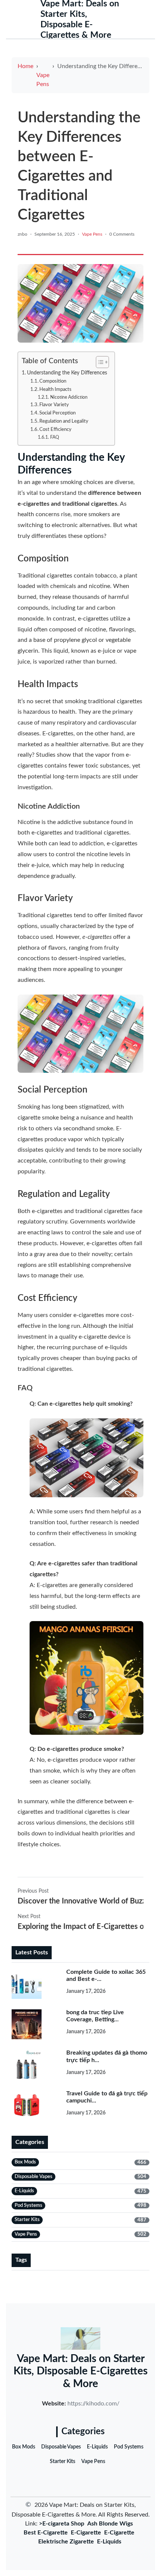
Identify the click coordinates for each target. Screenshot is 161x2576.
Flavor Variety (54, 405)
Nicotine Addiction (69, 397)
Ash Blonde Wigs (110, 2524)
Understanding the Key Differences (67, 373)
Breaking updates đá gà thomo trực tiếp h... (107, 2056)
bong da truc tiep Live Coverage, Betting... (95, 2016)
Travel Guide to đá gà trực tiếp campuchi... (107, 2097)
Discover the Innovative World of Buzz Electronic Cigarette (80, 1901)
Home (25, 66)
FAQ (54, 437)
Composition (53, 381)
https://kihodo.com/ (93, 2404)
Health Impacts (55, 390)
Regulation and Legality (64, 421)
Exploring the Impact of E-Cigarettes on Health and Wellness (80, 1927)
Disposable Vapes (61, 2447)
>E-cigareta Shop (62, 2524)
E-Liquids (97, 2447)
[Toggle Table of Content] (99, 362)
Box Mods (24, 2447)
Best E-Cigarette (46, 2533)
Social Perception (57, 413)
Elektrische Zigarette (66, 2542)
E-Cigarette (86, 2533)
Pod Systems (129, 2447)
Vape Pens (43, 80)
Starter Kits (63, 2462)
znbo (22, 234)
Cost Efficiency (55, 430)
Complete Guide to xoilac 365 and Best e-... (106, 1975)
